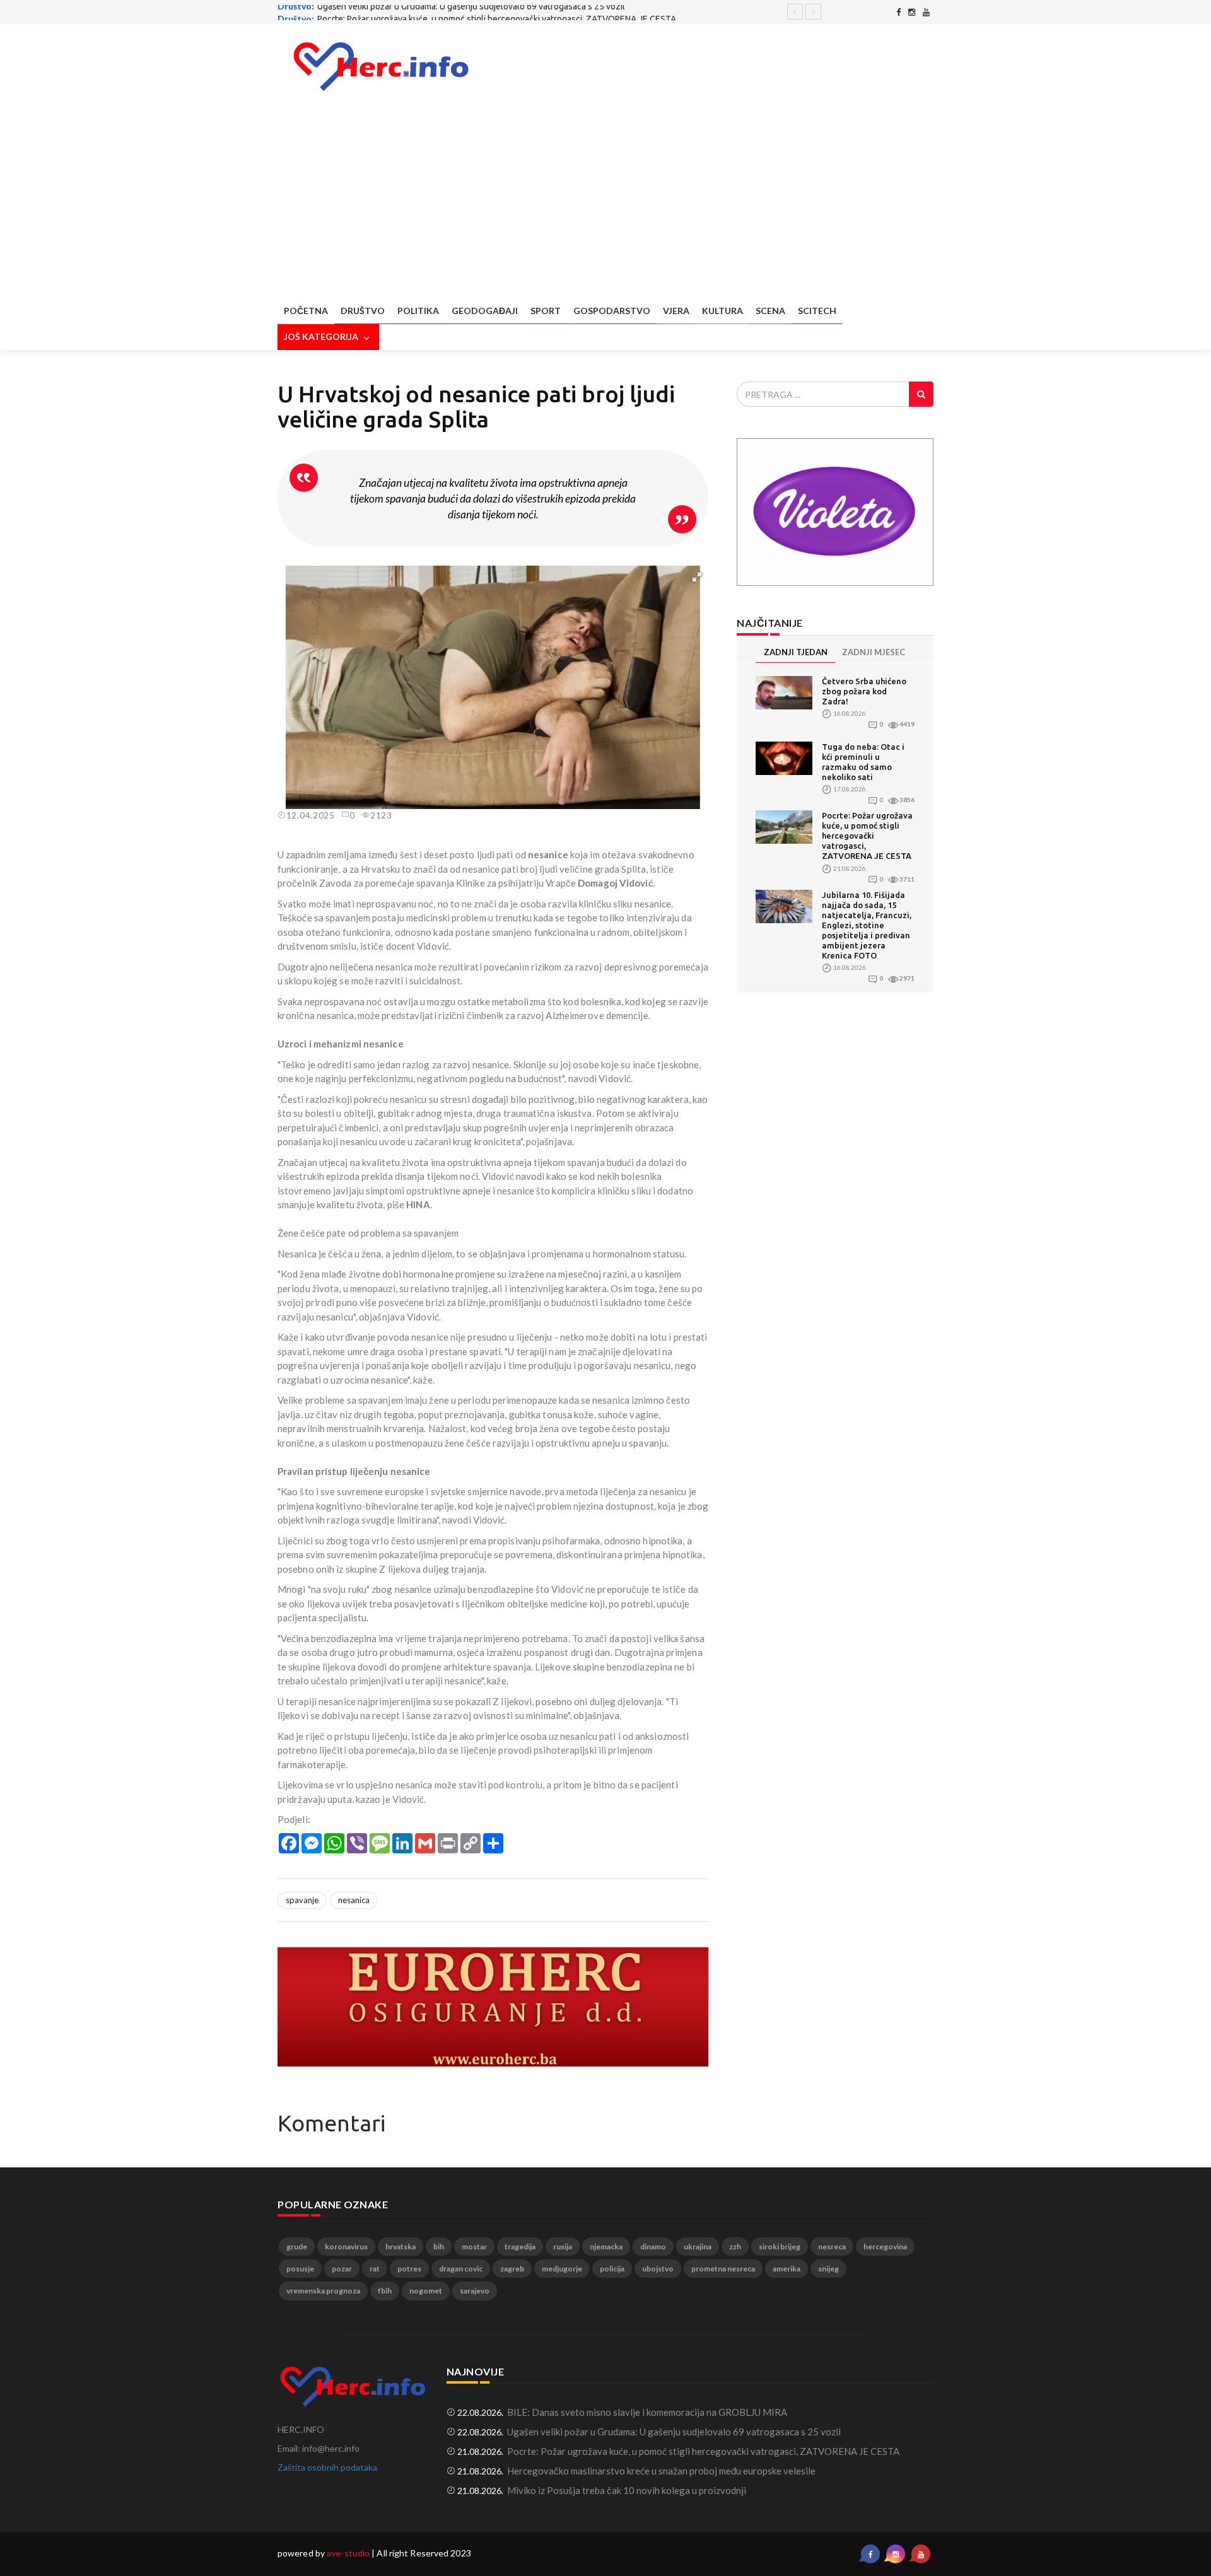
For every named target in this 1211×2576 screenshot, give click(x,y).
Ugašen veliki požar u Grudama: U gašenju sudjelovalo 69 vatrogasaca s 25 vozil (674, 2432)
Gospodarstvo (612, 311)
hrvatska (401, 2247)
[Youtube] (926, 12)
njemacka (606, 2247)
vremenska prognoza (323, 2291)
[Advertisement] (605, 204)
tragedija (520, 2247)
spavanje (302, 1900)
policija (612, 2269)
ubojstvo (658, 2269)
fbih (385, 2291)
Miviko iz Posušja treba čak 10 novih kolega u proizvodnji (627, 2490)
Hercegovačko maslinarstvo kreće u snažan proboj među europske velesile (661, 2471)
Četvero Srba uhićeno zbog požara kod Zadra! (864, 691)
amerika (787, 2269)
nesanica (354, 1900)
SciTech (817, 311)
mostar (474, 2247)
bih (439, 2247)
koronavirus (346, 2247)
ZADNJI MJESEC (874, 652)
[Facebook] (898, 12)
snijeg (828, 2269)
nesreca (832, 2247)
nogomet (426, 2291)
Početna (306, 311)
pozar (342, 2269)
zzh (735, 2247)
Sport (546, 311)
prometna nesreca (723, 2269)
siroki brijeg (780, 2247)
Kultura (723, 311)
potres (409, 2269)
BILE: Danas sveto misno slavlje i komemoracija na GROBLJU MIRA (647, 2412)
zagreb (512, 2269)
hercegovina (885, 2247)
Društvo (363, 311)
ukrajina (698, 2247)
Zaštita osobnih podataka (327, 2467)
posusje (300, 2269)
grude (297, 2247)
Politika (418, 311)
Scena (770, 311)
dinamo (653, 2247)
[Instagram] (912, 12)
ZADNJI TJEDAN (796, 652)
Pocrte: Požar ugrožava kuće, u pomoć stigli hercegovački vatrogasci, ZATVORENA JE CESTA (497, 11)
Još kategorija (322, 336)
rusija (563, 2247)
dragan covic (461, 2269)
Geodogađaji (485, 311)
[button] (697, 577)
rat (375, 2269)
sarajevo (475, 2291)
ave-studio (348, 2553)
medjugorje (562, 2269)
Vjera (676, 311)
